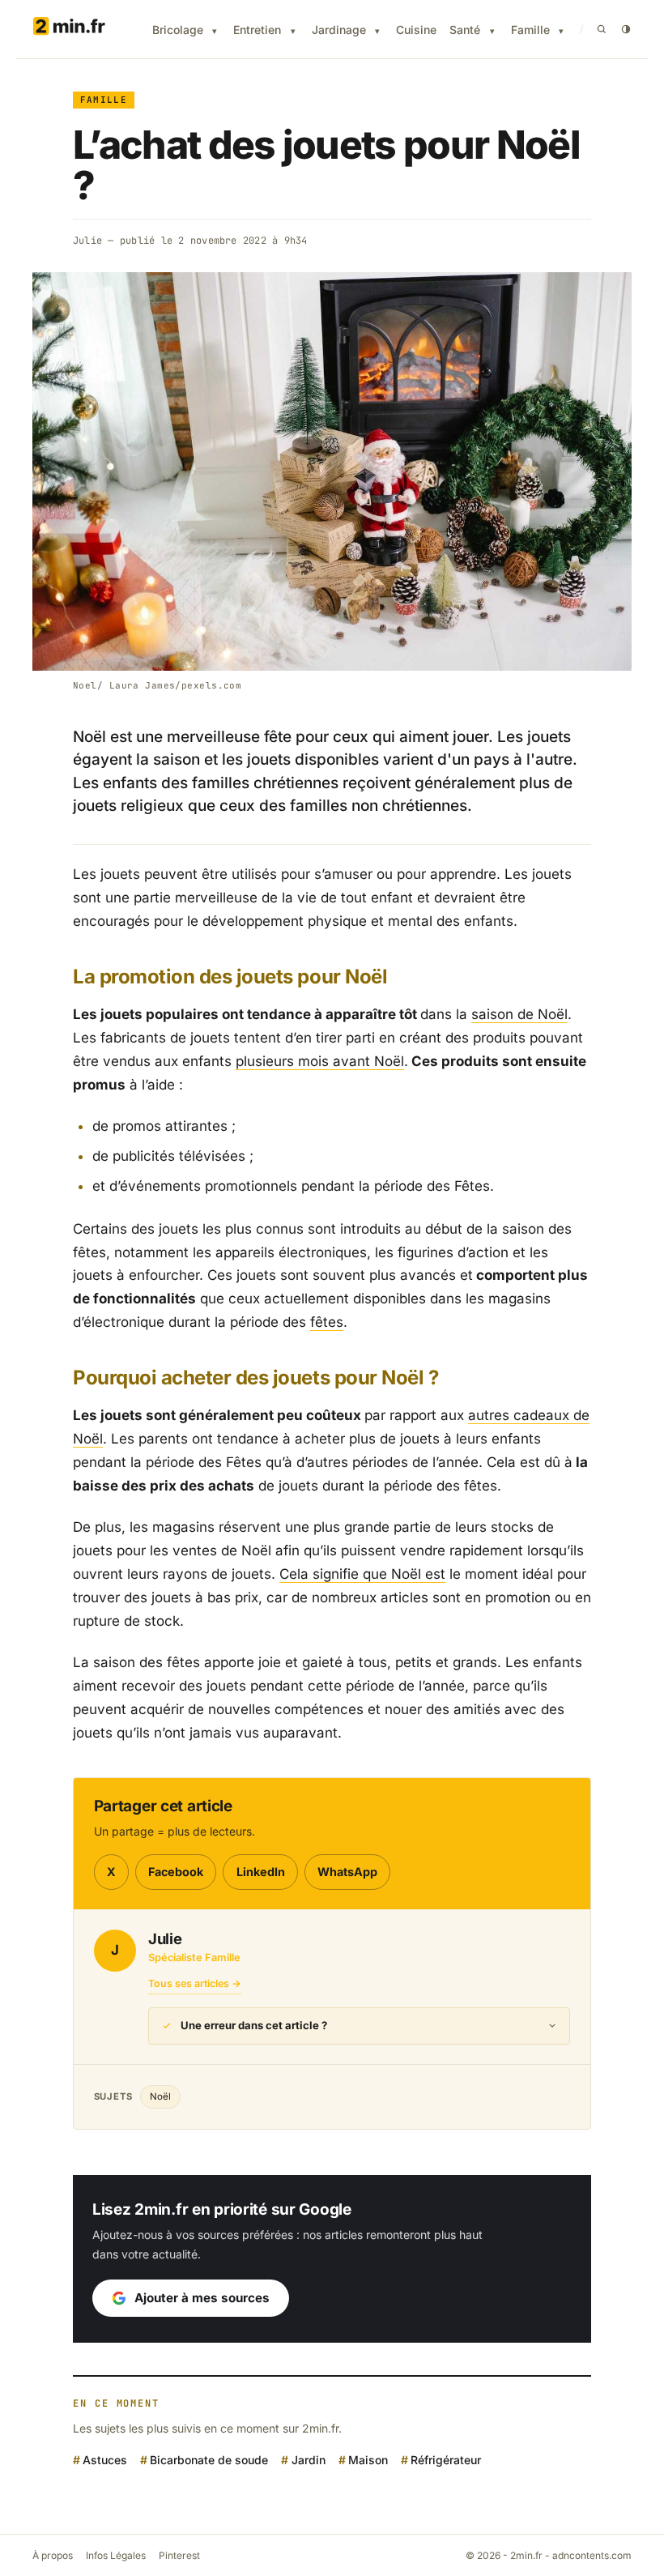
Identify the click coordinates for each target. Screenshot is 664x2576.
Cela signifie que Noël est (362, 1574)
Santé (465, 30)
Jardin (308, 2460)
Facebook (176, 1872)
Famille (530, 30)
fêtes (327, 1322)
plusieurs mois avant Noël (320, 1061)
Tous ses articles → (195, 1983)
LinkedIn (261, 1872)
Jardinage (339, 30)
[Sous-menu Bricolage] (215, 31)
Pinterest (179, 2555)
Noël (160, 2096)
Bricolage (178, 30)
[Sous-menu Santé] (492, 31)
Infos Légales (116, 2555)
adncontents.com (592, 2555)
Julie (87, 241)
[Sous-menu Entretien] (293, 31)
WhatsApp (347, 1872)
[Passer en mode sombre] (626, 29)
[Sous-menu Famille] (561, 31)
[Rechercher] (602, 29)
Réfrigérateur (446, 2460)
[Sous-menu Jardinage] (377, 31)
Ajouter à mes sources (202, 2298)
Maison (368, 2460)
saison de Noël (519, 1014)
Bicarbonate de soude (209, 2460)
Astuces (105, 2460)
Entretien (257, 30)
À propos (53, 2555)
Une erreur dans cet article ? (254, 2025)
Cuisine (416, 30)
